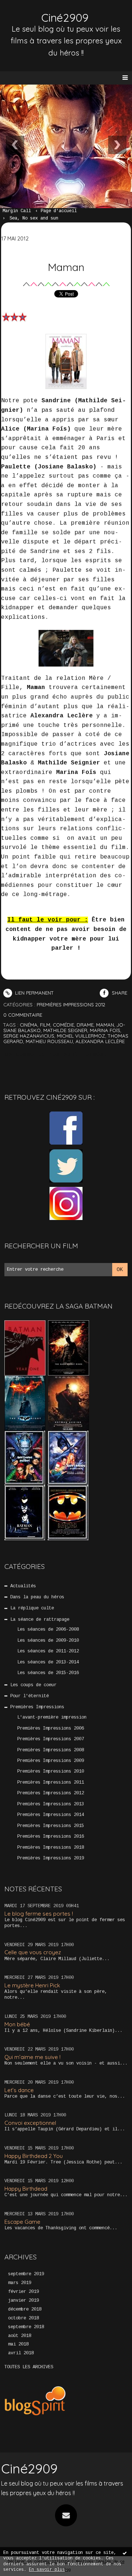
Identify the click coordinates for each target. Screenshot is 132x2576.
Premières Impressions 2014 (51, 1815)
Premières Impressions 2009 (51, 1761)
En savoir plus (47, 2570)
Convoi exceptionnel (30, 2123)
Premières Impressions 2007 (51, 1739)
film (45, 1025)
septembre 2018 (26, 2327)
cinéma (29, 1025)
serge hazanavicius (29, 1036)
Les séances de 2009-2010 (48, 1641)
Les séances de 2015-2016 (48, 1673)
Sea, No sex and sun (34, 218)
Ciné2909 (29, 2468)
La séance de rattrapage (40, 1620)
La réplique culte (32, 1608)
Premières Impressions (37, 1707)
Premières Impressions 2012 (51, 1793)
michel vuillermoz (81, 1036)
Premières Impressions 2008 (51, 1750)
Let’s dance (19, 2090)
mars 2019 (20, 2283)
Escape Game (22, 2222)
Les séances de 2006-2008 (48, 1630)
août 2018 (20, 2336)
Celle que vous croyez (33, 1952)
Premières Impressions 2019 (51, 1858)
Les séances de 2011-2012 (48, 1651)
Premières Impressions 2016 (51, 1837)
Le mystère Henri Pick (32, 1985)
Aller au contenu (33, 13)
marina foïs (105, 1030)
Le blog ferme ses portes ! (39, 1914)
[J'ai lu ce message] (125, 2553)
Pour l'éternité (30, 1696)
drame (85, 1025)
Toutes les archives (29, 2367)
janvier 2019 (23, 2301)
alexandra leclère (100, 1041)
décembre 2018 (25, 2309)
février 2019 (23, 2292)
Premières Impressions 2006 (51, 1728)
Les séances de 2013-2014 (48, 1662)
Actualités (23, 1586)
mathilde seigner (65, 1030)
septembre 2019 (26, 2274)
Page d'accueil (59, 211)
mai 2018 (18, 2344)
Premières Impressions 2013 (51, 1804)
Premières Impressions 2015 (51, 1826)
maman (105, 1025)
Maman (66, 267)
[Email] (66, 2515)
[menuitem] (20, 211)
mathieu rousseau (49, 1041)
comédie (63, 1025)
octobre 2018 (23, 2318)
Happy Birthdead (26, 2189)
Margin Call (17, 211)
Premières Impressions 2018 (51, 1848)
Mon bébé (17, 2024)
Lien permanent (34, 993)
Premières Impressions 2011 (51, 1783)
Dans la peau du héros (37, 1597)
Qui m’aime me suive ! (32, 2057)
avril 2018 (21, 2353)
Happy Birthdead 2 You (34, 2156)
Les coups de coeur (33, 1685)
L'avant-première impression (52, 1717)
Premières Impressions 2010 (51, 1772)
